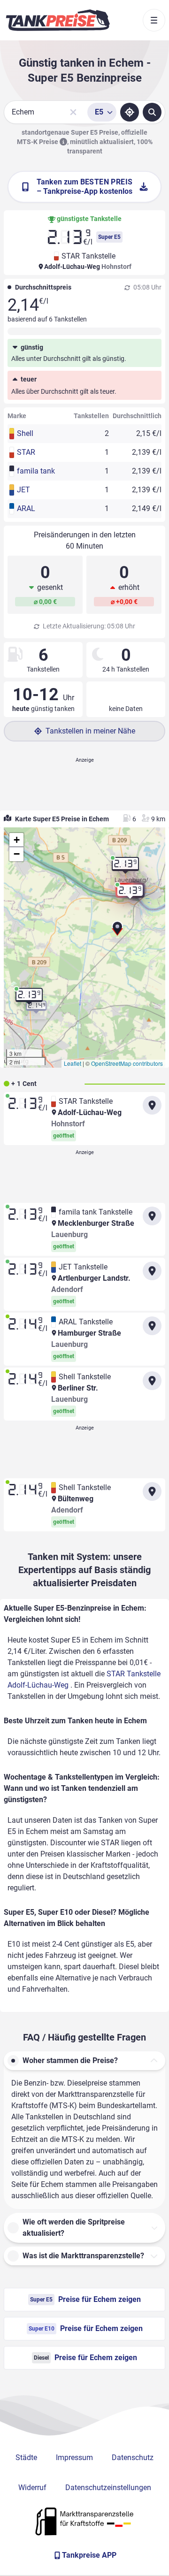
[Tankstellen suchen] (152, 112)
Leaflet (73, 1063)
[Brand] (58, 20)
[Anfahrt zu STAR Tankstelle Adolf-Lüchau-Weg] (152, 1105)
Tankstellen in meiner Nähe (90, 731)
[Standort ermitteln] (130, 112)
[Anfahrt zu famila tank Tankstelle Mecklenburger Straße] (152, 1216)
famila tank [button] (36, 471)
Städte (26, 2458)
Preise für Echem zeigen (85, 2299)
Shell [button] (25, 433)
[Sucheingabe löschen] (73, 112)
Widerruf (32, 2488)
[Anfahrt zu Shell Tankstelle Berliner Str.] (152, 1381)
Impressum (74, 2458)
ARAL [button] (26, 508)
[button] (117, 932)
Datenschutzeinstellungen (108, 2488)
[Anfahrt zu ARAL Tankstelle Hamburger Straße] (152, 1326)
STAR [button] (26, 452)
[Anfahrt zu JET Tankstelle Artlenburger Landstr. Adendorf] (152, 1271)
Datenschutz (133, 2458)
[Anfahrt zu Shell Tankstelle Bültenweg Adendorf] (152, 1491)
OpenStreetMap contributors (127, 1063)
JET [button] (23, 490)
